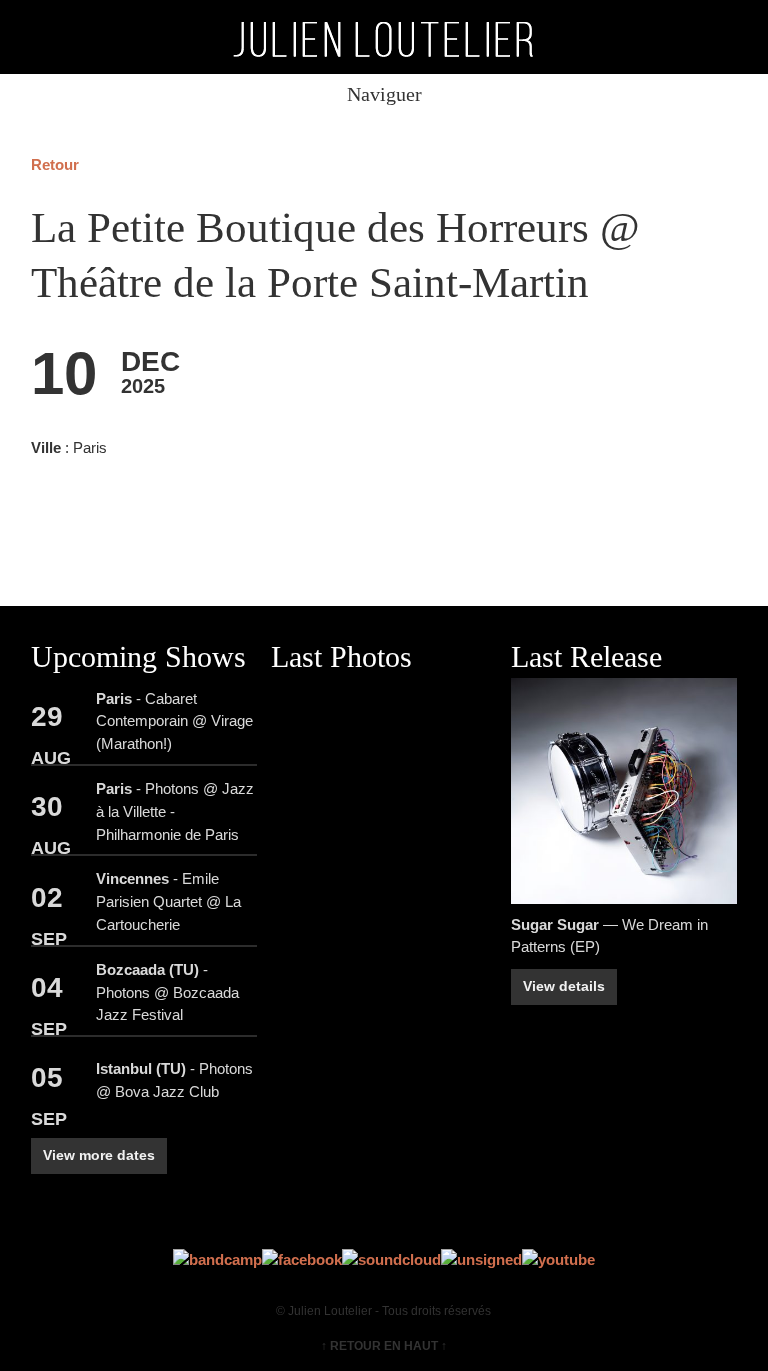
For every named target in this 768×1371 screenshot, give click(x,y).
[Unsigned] (481, 1259)
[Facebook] (302, 1259)
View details (564, 986)
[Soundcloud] (391, 1259)
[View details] (624, 791)
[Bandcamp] (217, 1259)
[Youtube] (558, 1259)
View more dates (99, 1155)
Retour (55, 164)
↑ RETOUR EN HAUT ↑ (384, 1346)
